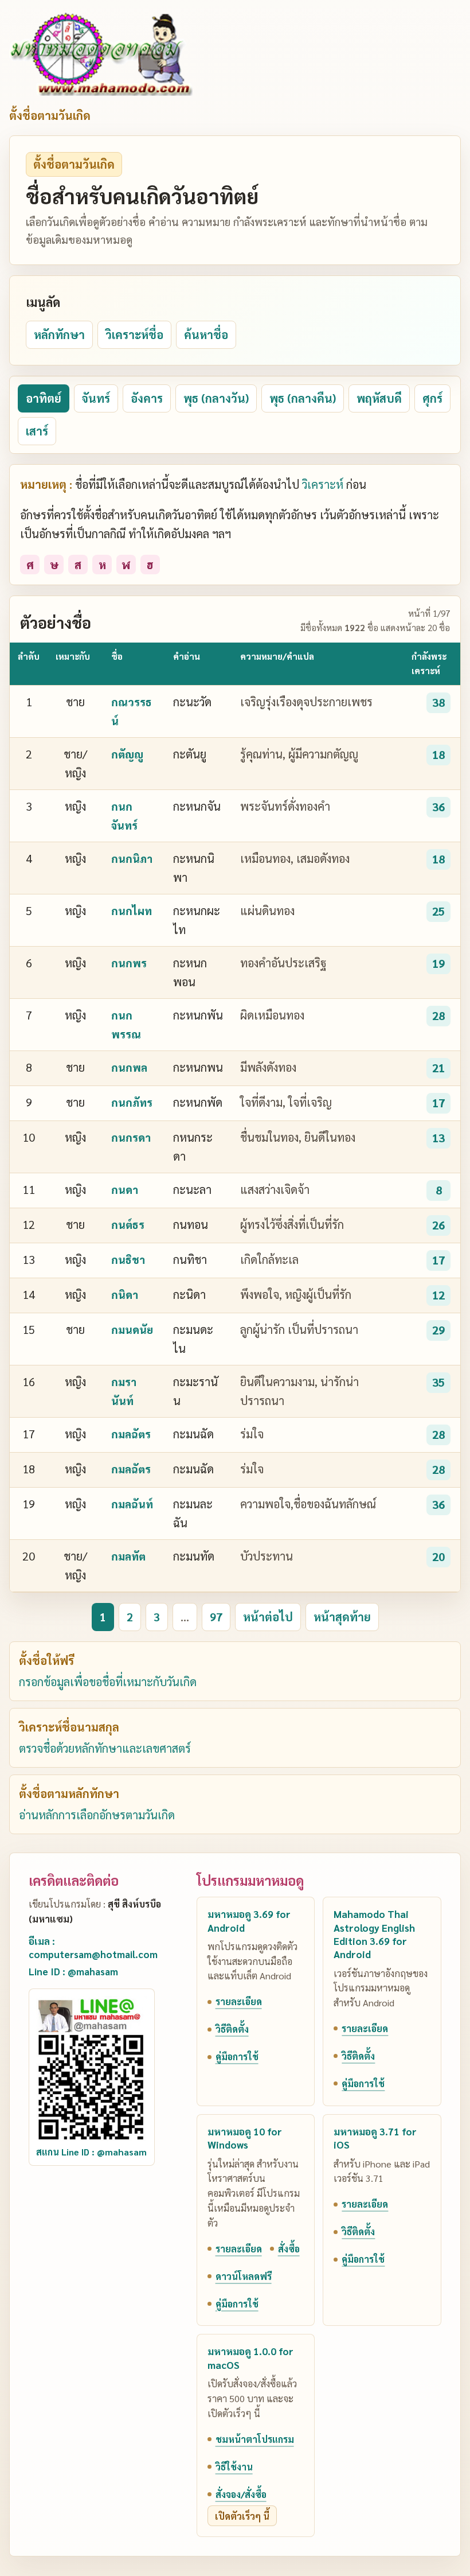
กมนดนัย (132, 1329)
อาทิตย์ (44, 398)
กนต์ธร (128, 1224)
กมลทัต (128, 1556)
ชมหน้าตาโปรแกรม (255, 2439)
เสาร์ (37, 431)
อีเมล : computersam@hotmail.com (93, 1947)
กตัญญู (127, 754)
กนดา (125, 1189)
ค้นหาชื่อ (206, 334)
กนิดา (125, 1294)
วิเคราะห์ (323, 484)
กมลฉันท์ (132, 1504)
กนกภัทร (132, 1102)
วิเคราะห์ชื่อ (134, 334)
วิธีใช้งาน (234, 2467)
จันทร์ (96, 398)
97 (216, 1617)
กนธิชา (128, 1259)
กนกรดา (131, 1137)
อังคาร (147, 398)
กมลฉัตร (131, 1434)
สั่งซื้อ (289, 2249)
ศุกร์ (432, 398)
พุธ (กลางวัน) (216, 398)
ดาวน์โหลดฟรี (244, 2276)
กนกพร (129, 963)
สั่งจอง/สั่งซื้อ (241, 2494)
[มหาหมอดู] (101, 54)
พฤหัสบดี (379, 398)
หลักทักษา (59, 334)
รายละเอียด (239, 2001)
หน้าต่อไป (268, 1617)
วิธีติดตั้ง (232, 2029)
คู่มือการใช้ (237, 2056)
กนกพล (129, 1067)
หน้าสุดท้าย (342, 1617)
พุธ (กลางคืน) (303, 398)
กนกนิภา (132, 858)
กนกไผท (132, 910)
